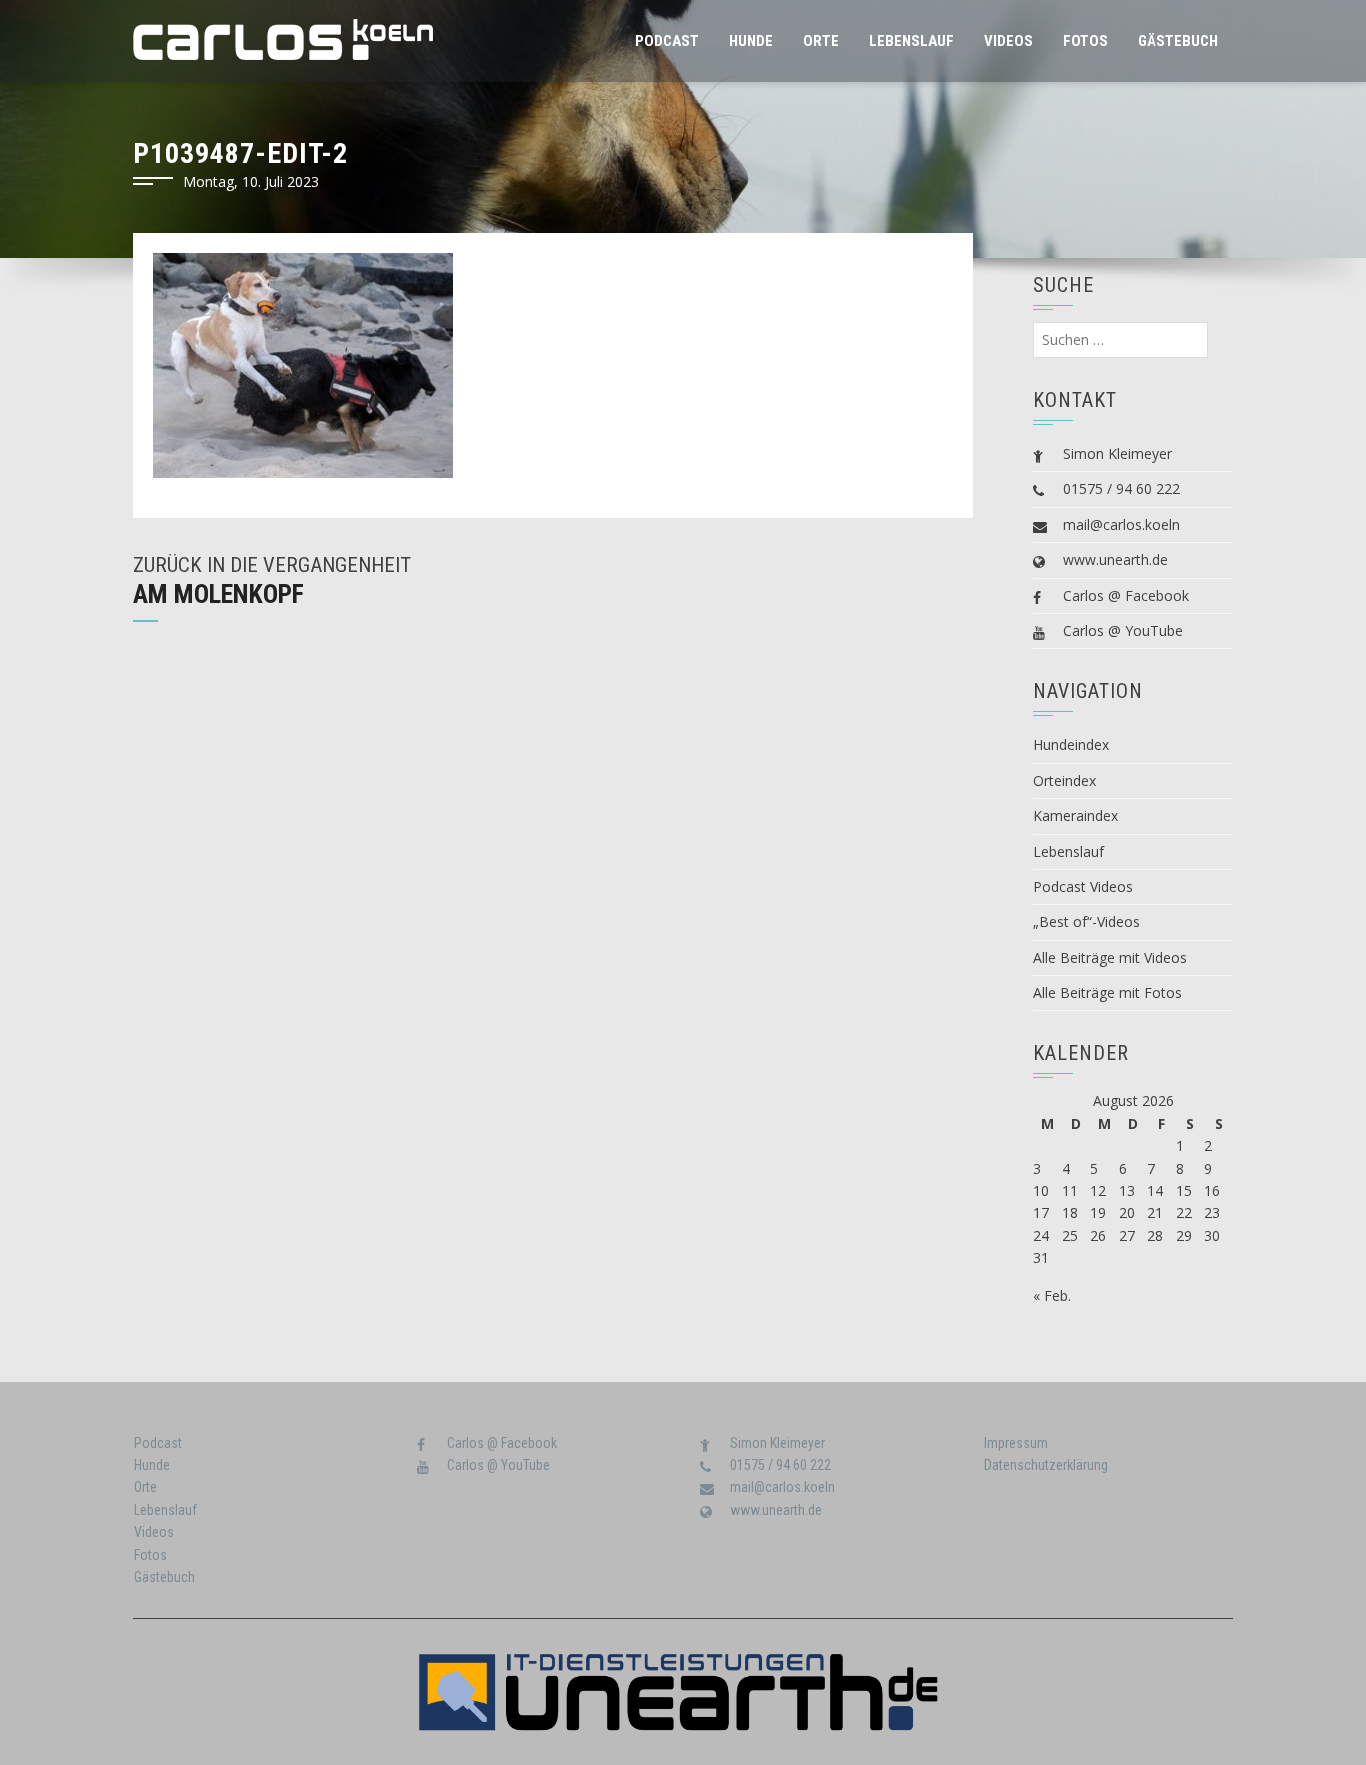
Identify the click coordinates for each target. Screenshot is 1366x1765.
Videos (1008, 41)
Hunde (751, 41)
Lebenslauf (911, 41)
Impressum (1016, 1443)
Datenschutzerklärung (1046, 1465)
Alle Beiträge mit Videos (1110, 957)
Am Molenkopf (218, 594)
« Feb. (1052, 1295)
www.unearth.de (1115, 559)
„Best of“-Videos (1086, 921)
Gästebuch (1178, 41)
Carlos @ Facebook (1126, 595)
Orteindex (1064, 780)
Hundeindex (1071, 744)
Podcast (667, 41)
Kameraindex (1075, 815)
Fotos (1085, 41)
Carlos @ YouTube (1123, 630)
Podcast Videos (1083, 886)
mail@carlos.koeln (1121, 524)
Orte (821, 41)
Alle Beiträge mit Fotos (1107, 992)
